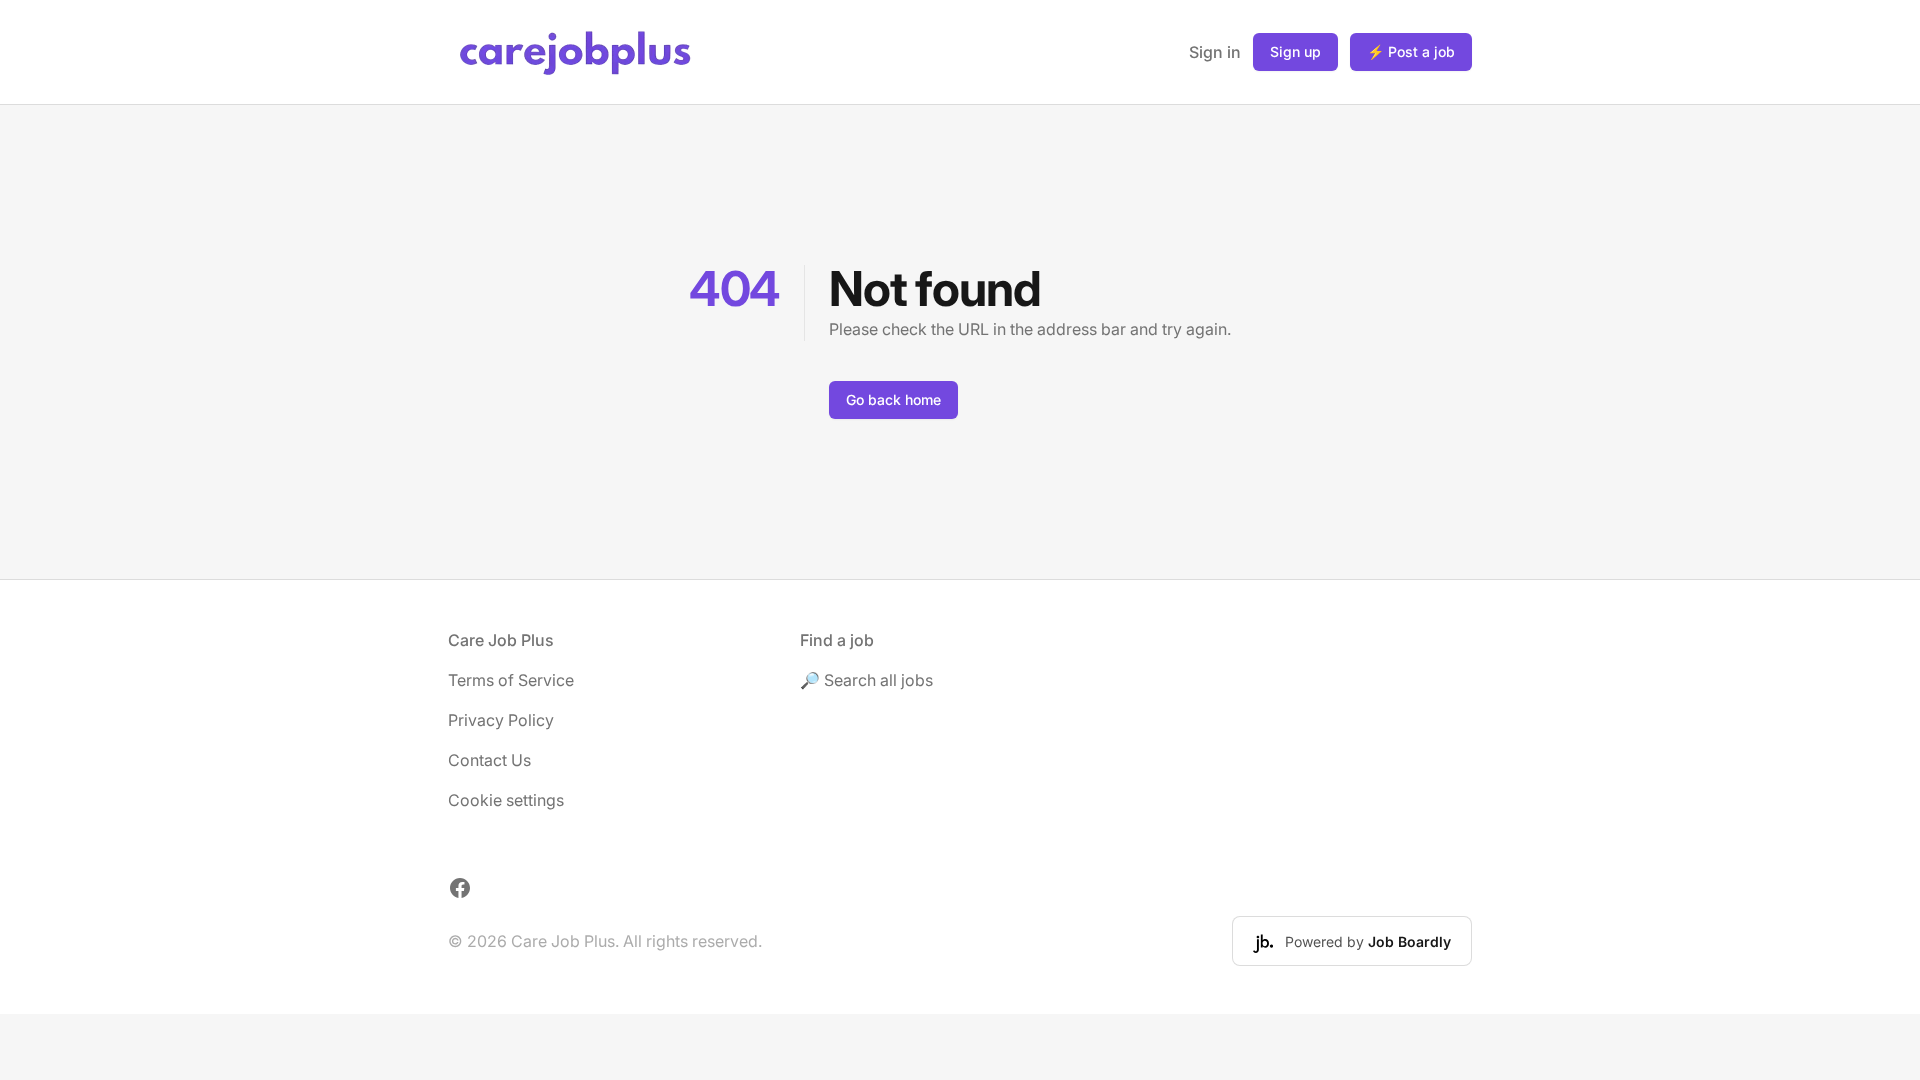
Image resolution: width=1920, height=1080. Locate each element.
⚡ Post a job (1411, 51)
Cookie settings (506, 800)
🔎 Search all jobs (866, 680)
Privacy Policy (501, 720)
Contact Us (489, 760)
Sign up (1295, 51)
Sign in (1215, 52)
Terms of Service (511, 680)
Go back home (893, 399)
